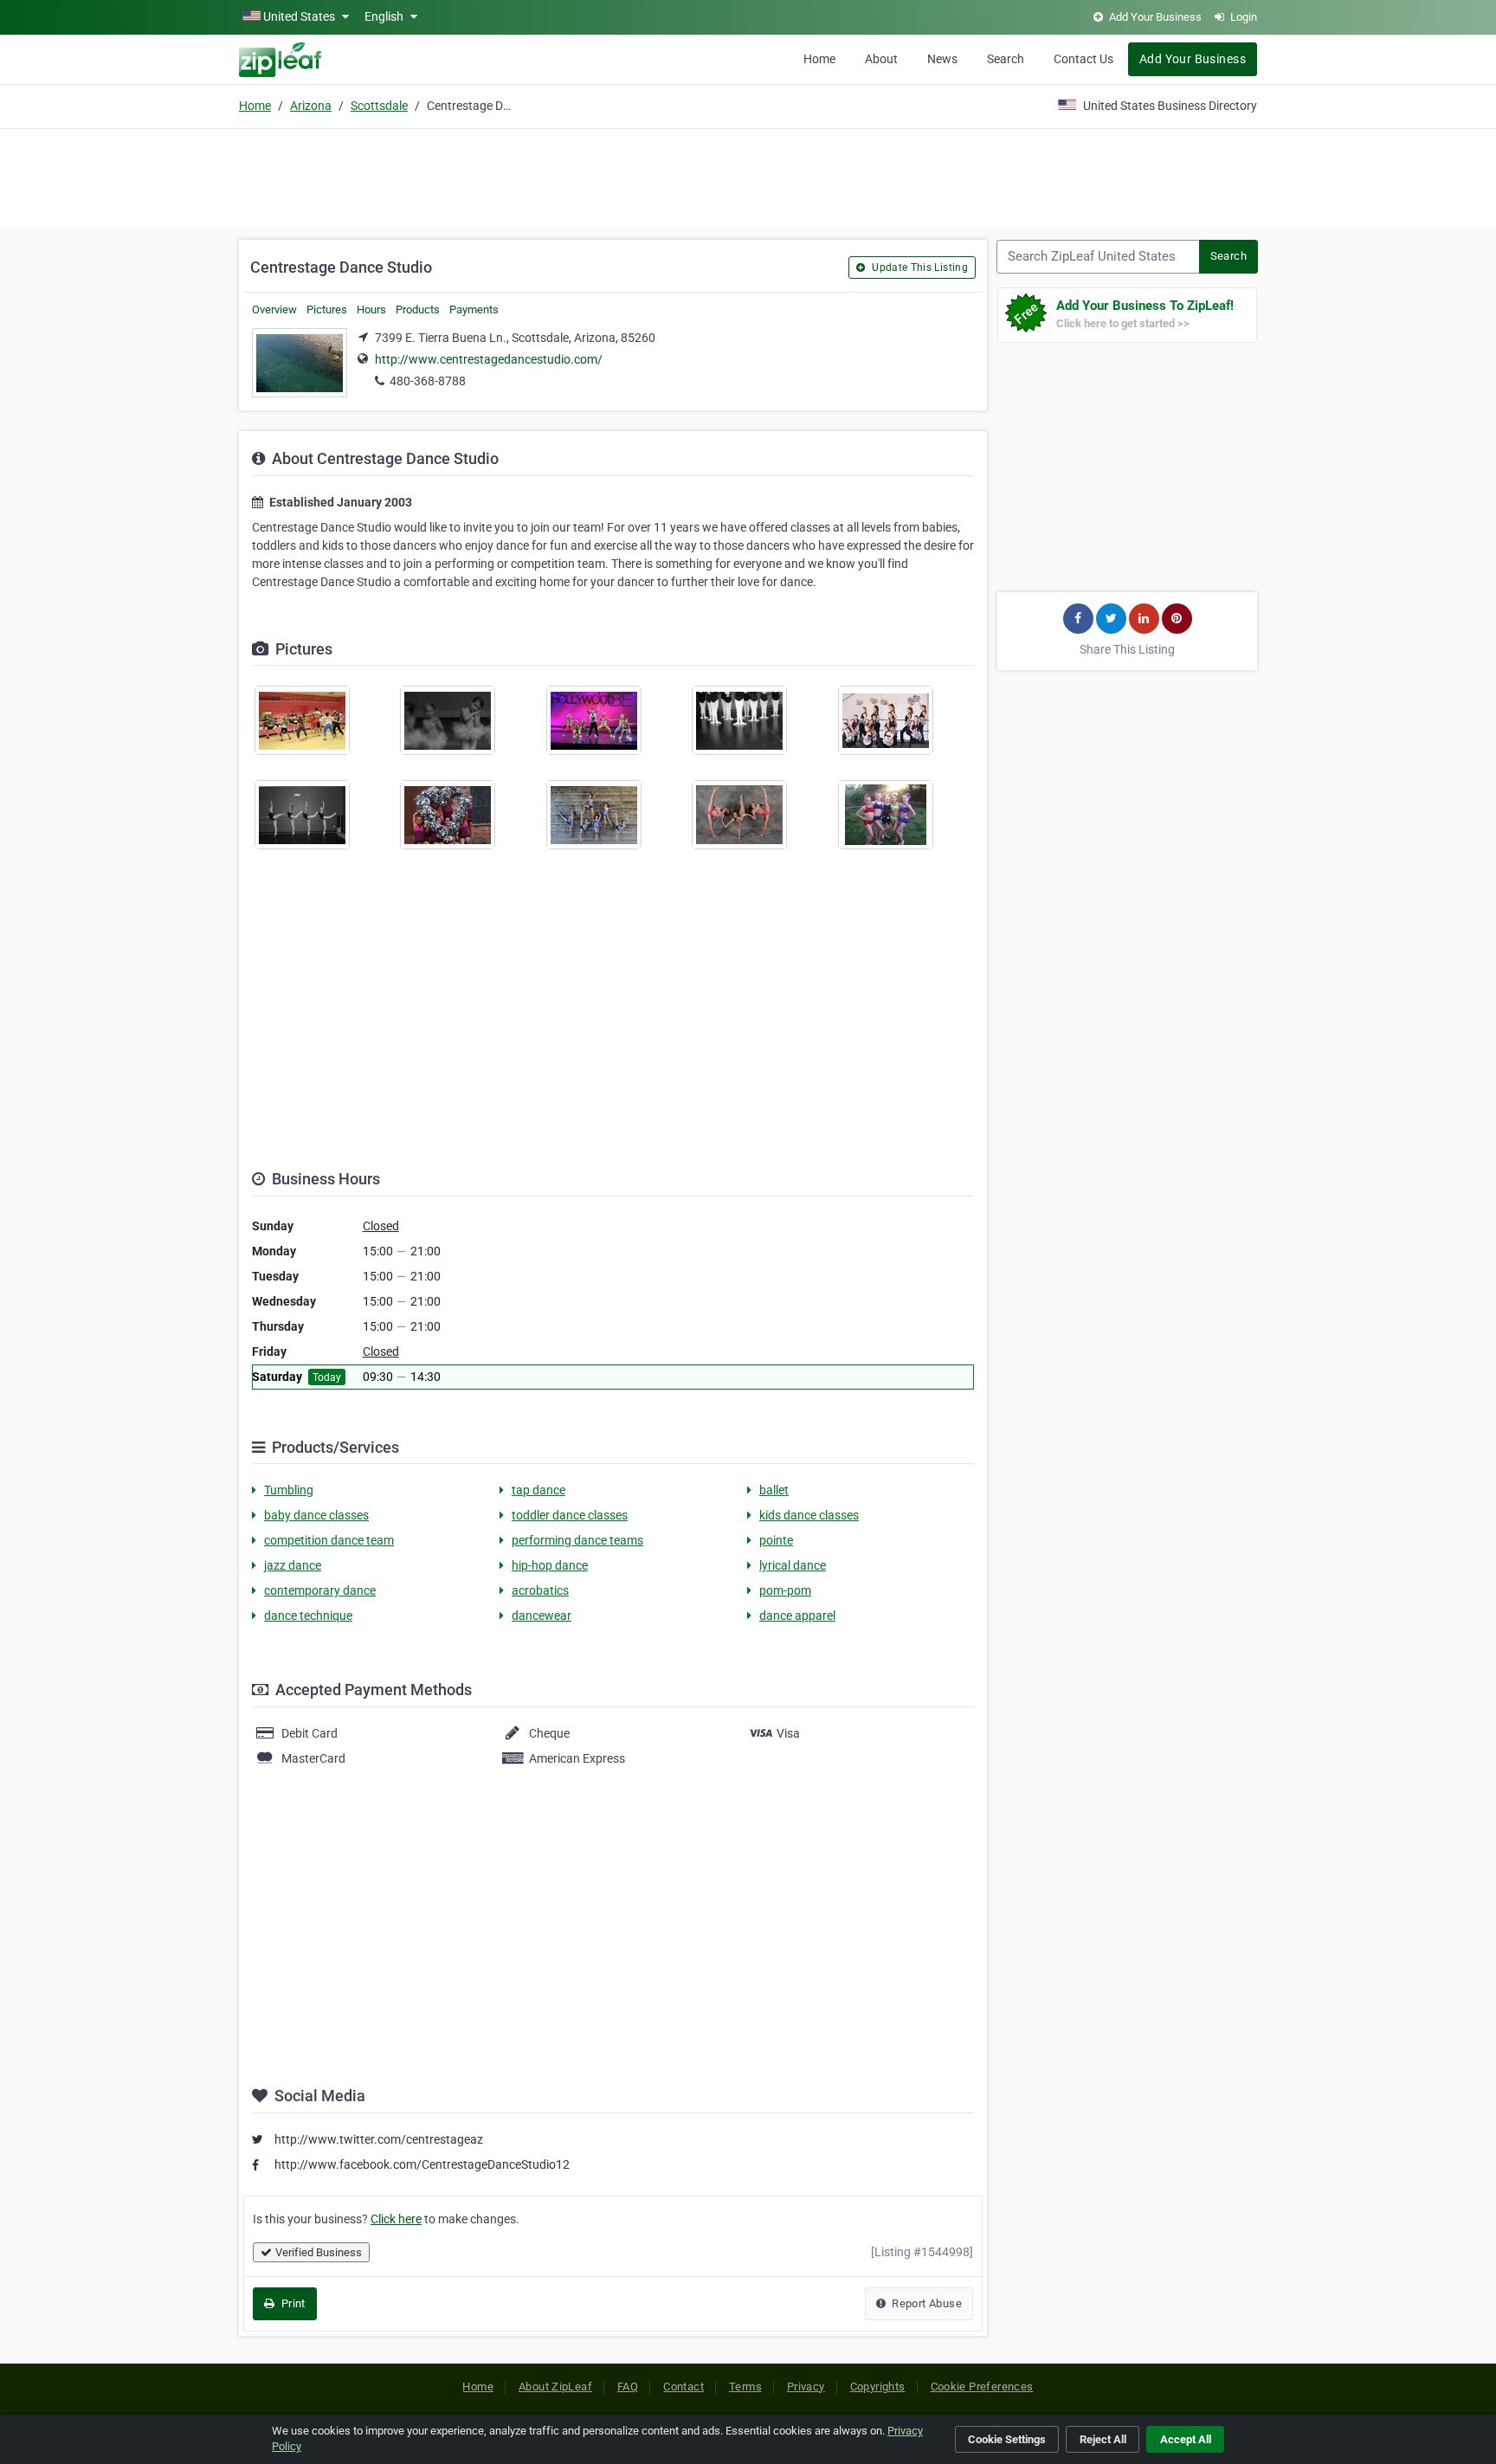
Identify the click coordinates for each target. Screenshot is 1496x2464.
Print (291, 2303)
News (942, 59)
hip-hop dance (550, 1565)
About (881, 59)
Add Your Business (1193, 59)
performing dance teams (577, 1540)
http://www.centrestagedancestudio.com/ (489, 359)
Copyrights (878, 2387)
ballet (774, 1490)
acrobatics (540, 1590)
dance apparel (797, 1616)
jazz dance (293, 1565)
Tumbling (289, 1490)
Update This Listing (919, 268)
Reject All (1103, 2439)
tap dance (538, 1490)
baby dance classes (316, 1515)
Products (418, 310)
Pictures (327, 310)
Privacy (806, 2387)
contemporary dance (320, 1590)
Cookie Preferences (982, 2387)
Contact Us (1083, 59)
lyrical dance (793, 1565)
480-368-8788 (428, 381)
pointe (776, 1540)
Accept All (1186, 2439)
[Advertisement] (748, 175)
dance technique (308, 1616)
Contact (684, 2387)
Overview (274, 310)
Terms (745, 2387)
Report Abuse (925, 2303)
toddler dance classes (570, 1515)
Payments (474, 310)
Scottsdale (379, 106)
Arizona (311, 106)
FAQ (628, 2387)
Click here (396, 2219)
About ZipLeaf (555, 2387)
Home (819, 59)
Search (1006, 59)
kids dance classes (809, 1515)
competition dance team (329, 1540)
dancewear (542, 1616)
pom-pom (785, 1590)
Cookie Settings (1007, 2439)
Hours (371, 310)
